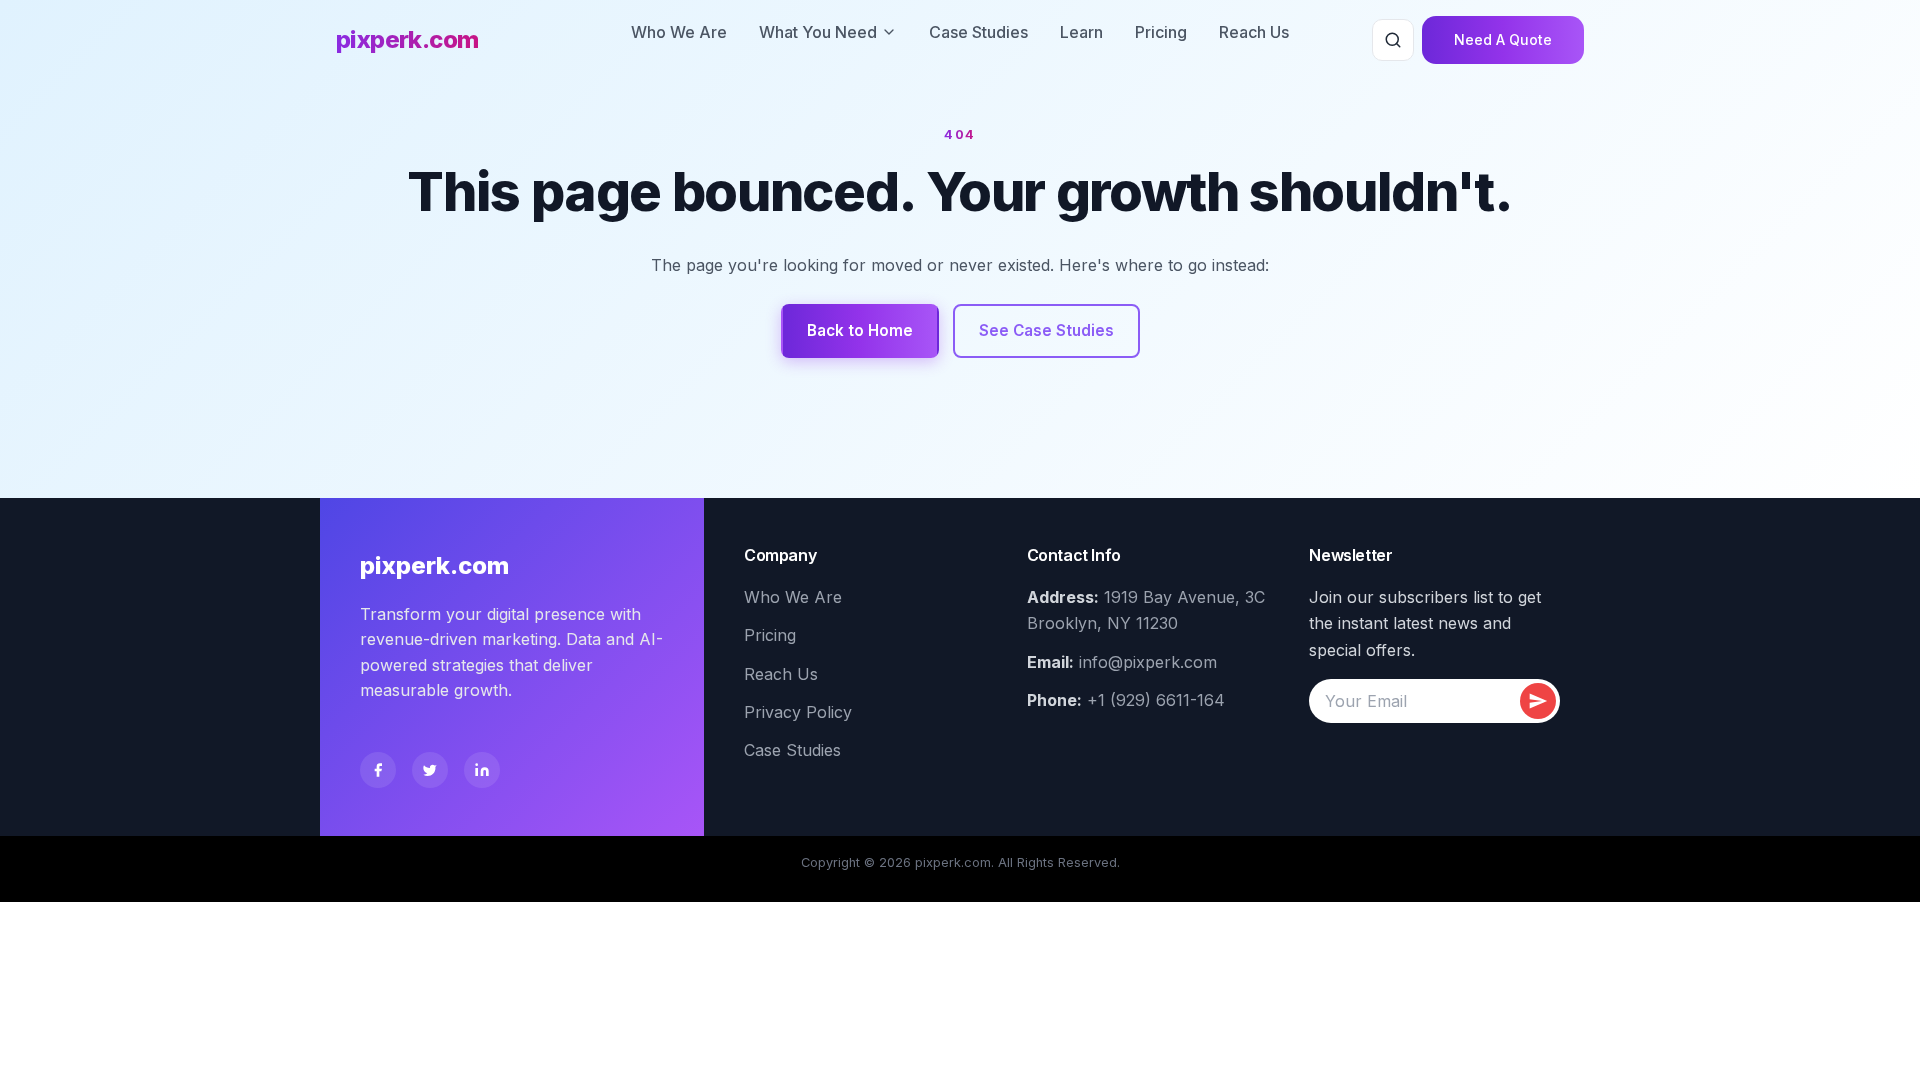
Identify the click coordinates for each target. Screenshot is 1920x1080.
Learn (1081, 32)
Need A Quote (1503, 39)
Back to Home (860, 330)
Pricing (1161, 32)
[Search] (1393, 40)
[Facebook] (378, 770)
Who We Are (679, 32)
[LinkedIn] (482, 770)
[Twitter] (430, 770)
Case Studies (978, 32)
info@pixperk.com (1148, 662)
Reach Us (1254, 32)
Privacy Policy (798, 712)
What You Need (818, 32)
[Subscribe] (1538, 701)
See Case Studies (1046, 330)
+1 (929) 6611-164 (1156, 700)
